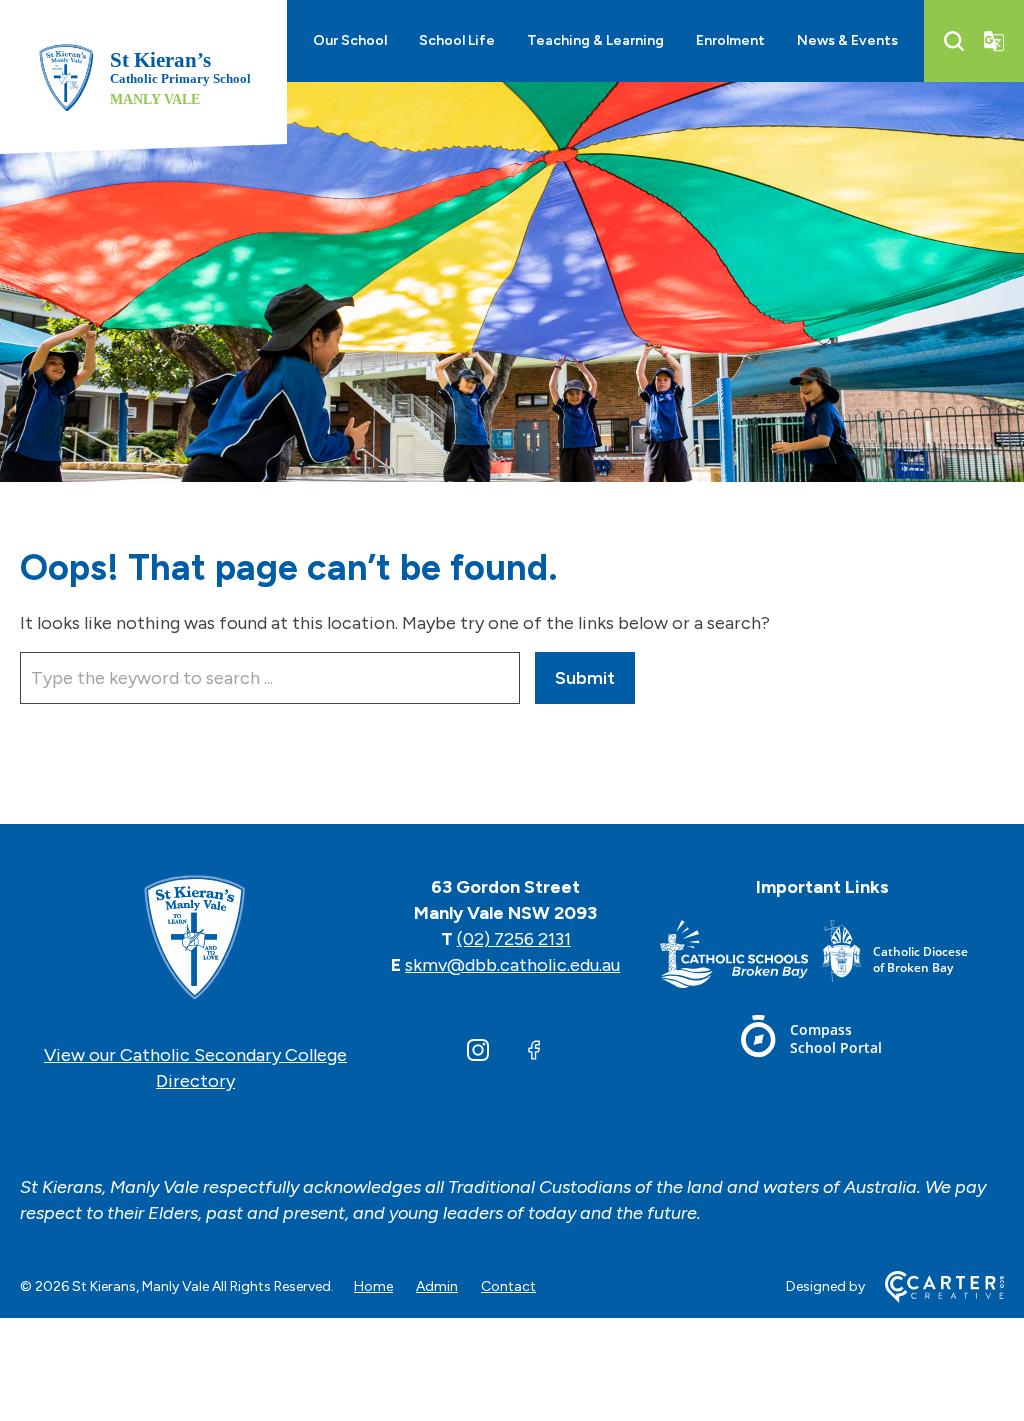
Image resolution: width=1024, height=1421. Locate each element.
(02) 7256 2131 (514, 939)
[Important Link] (741, 957)
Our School (350, 40)
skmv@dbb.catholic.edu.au (512, 965)
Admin (437, 1286)
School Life (457, 40)
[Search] (954, 41)
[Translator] (994, 41)
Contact (508, 1286)
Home (373, 1286)
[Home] (195, 939)
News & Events (847, 40)
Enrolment (730, 40)
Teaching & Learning (595, 40)
